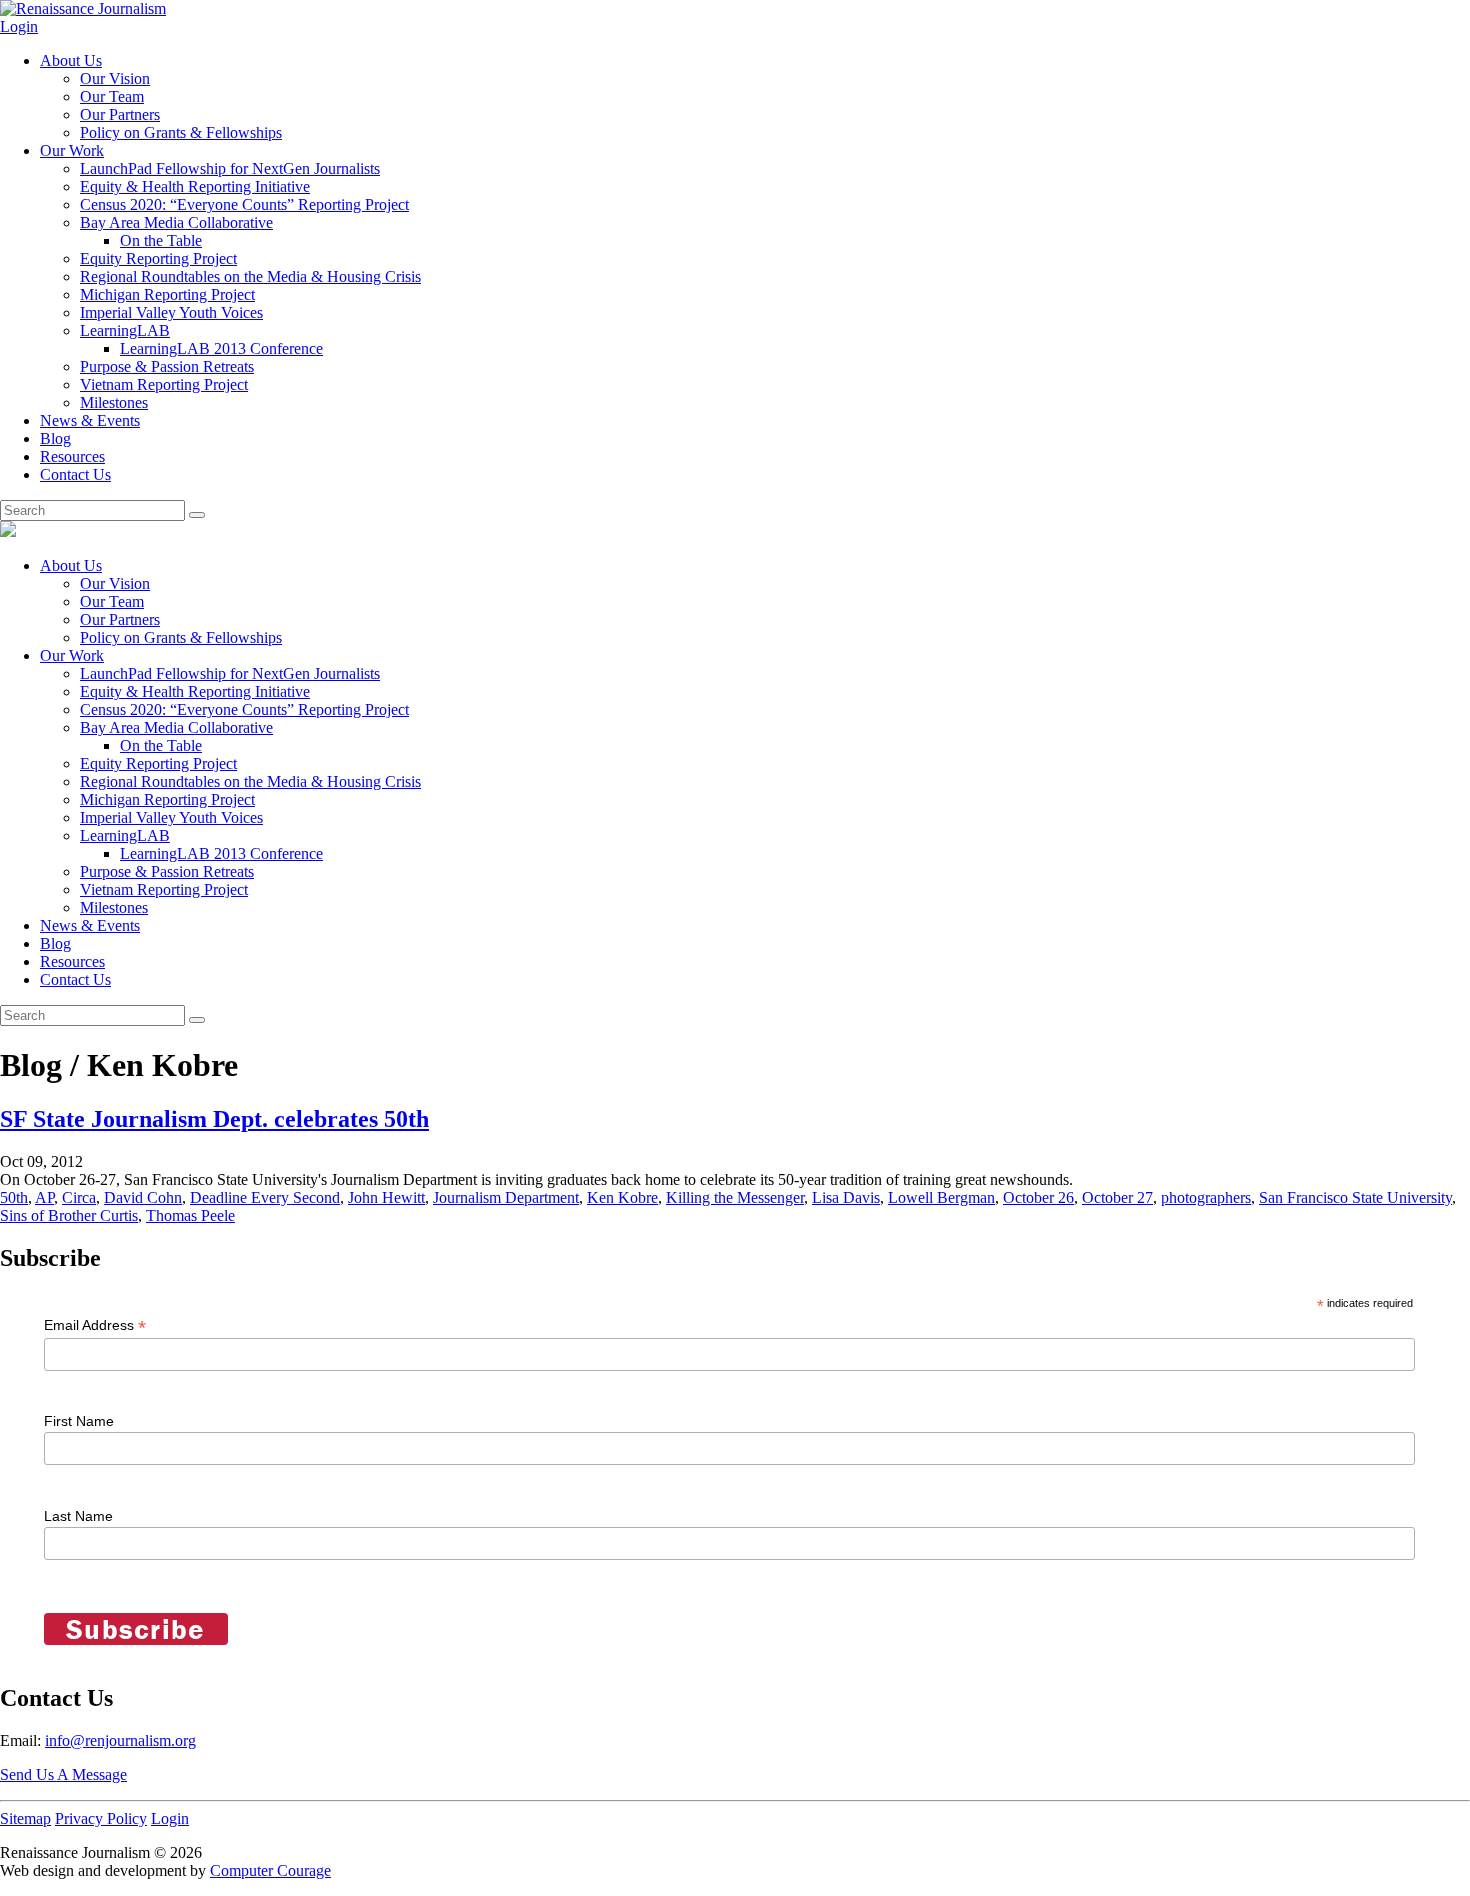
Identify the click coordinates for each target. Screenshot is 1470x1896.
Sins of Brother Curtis (69, 1215)
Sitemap (25, 1818)
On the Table (161, 240)
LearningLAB (125, 330)
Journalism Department (506, 1197)
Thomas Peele (190, 1215)
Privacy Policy (101, 1818)
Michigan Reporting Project (167, 294)
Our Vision (115, 78)
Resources (72, 456)
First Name (79, 1421)
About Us (71, 60)
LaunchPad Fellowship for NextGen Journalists (230, 168)
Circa (79, 1197)
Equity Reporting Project (158, 258)
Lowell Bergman (941, 1197)
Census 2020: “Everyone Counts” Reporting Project (244, 204)
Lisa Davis (846, 1197)
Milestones (114, 402)
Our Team (112, 96)
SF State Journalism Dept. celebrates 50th (214, 1119)
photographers (1206, 1197)
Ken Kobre (622, 1197)
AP (44, 1197)
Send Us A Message (63, 1774)
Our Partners (120, 114)
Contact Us (75, 474)
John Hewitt (386, 1197)
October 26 (1038, 1197)
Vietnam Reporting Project (164, 384)
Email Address (95, 1325)
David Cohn (143, 1197)
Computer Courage (270, 1870)
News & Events (90, 420)
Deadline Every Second (265, 1197)
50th (14, 1197)
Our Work (72, 150)
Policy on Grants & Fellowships (181, 132)
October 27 (1117, 1197)
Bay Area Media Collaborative (176, 222)
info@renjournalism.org (120, 1740)
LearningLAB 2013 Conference (221, 348)
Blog (55, 438)
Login (19, 26)
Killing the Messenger (735, 1197)
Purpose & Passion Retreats (167, 366)
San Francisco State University (1355, 1197)
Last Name (78, 1516)
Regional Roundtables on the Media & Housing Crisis (250, 276)
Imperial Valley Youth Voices (171, 312)
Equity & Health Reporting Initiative (195, 186)
